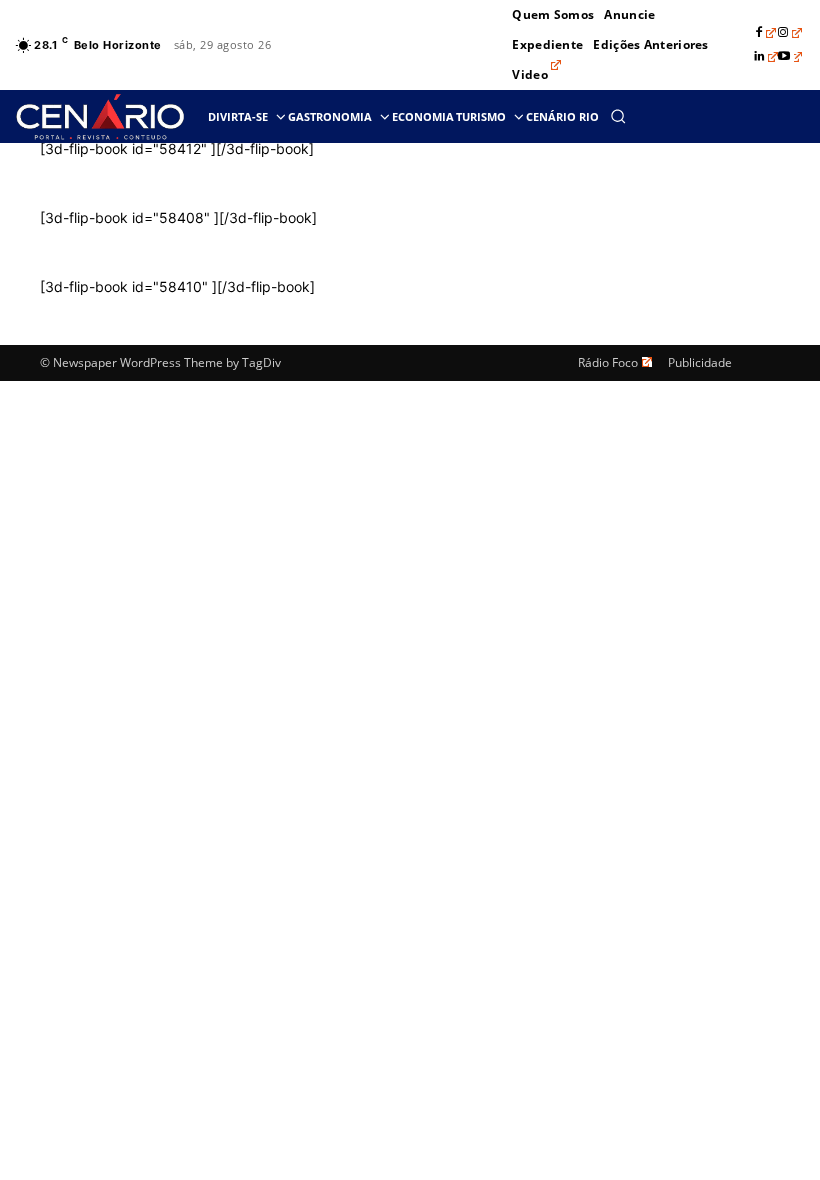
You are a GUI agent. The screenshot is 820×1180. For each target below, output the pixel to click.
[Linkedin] (766, 57)
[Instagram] (790, 33)
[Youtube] (790, 57)
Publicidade (700, 362)
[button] (618, 116)
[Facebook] (766, 33)
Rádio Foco (608, 362)
